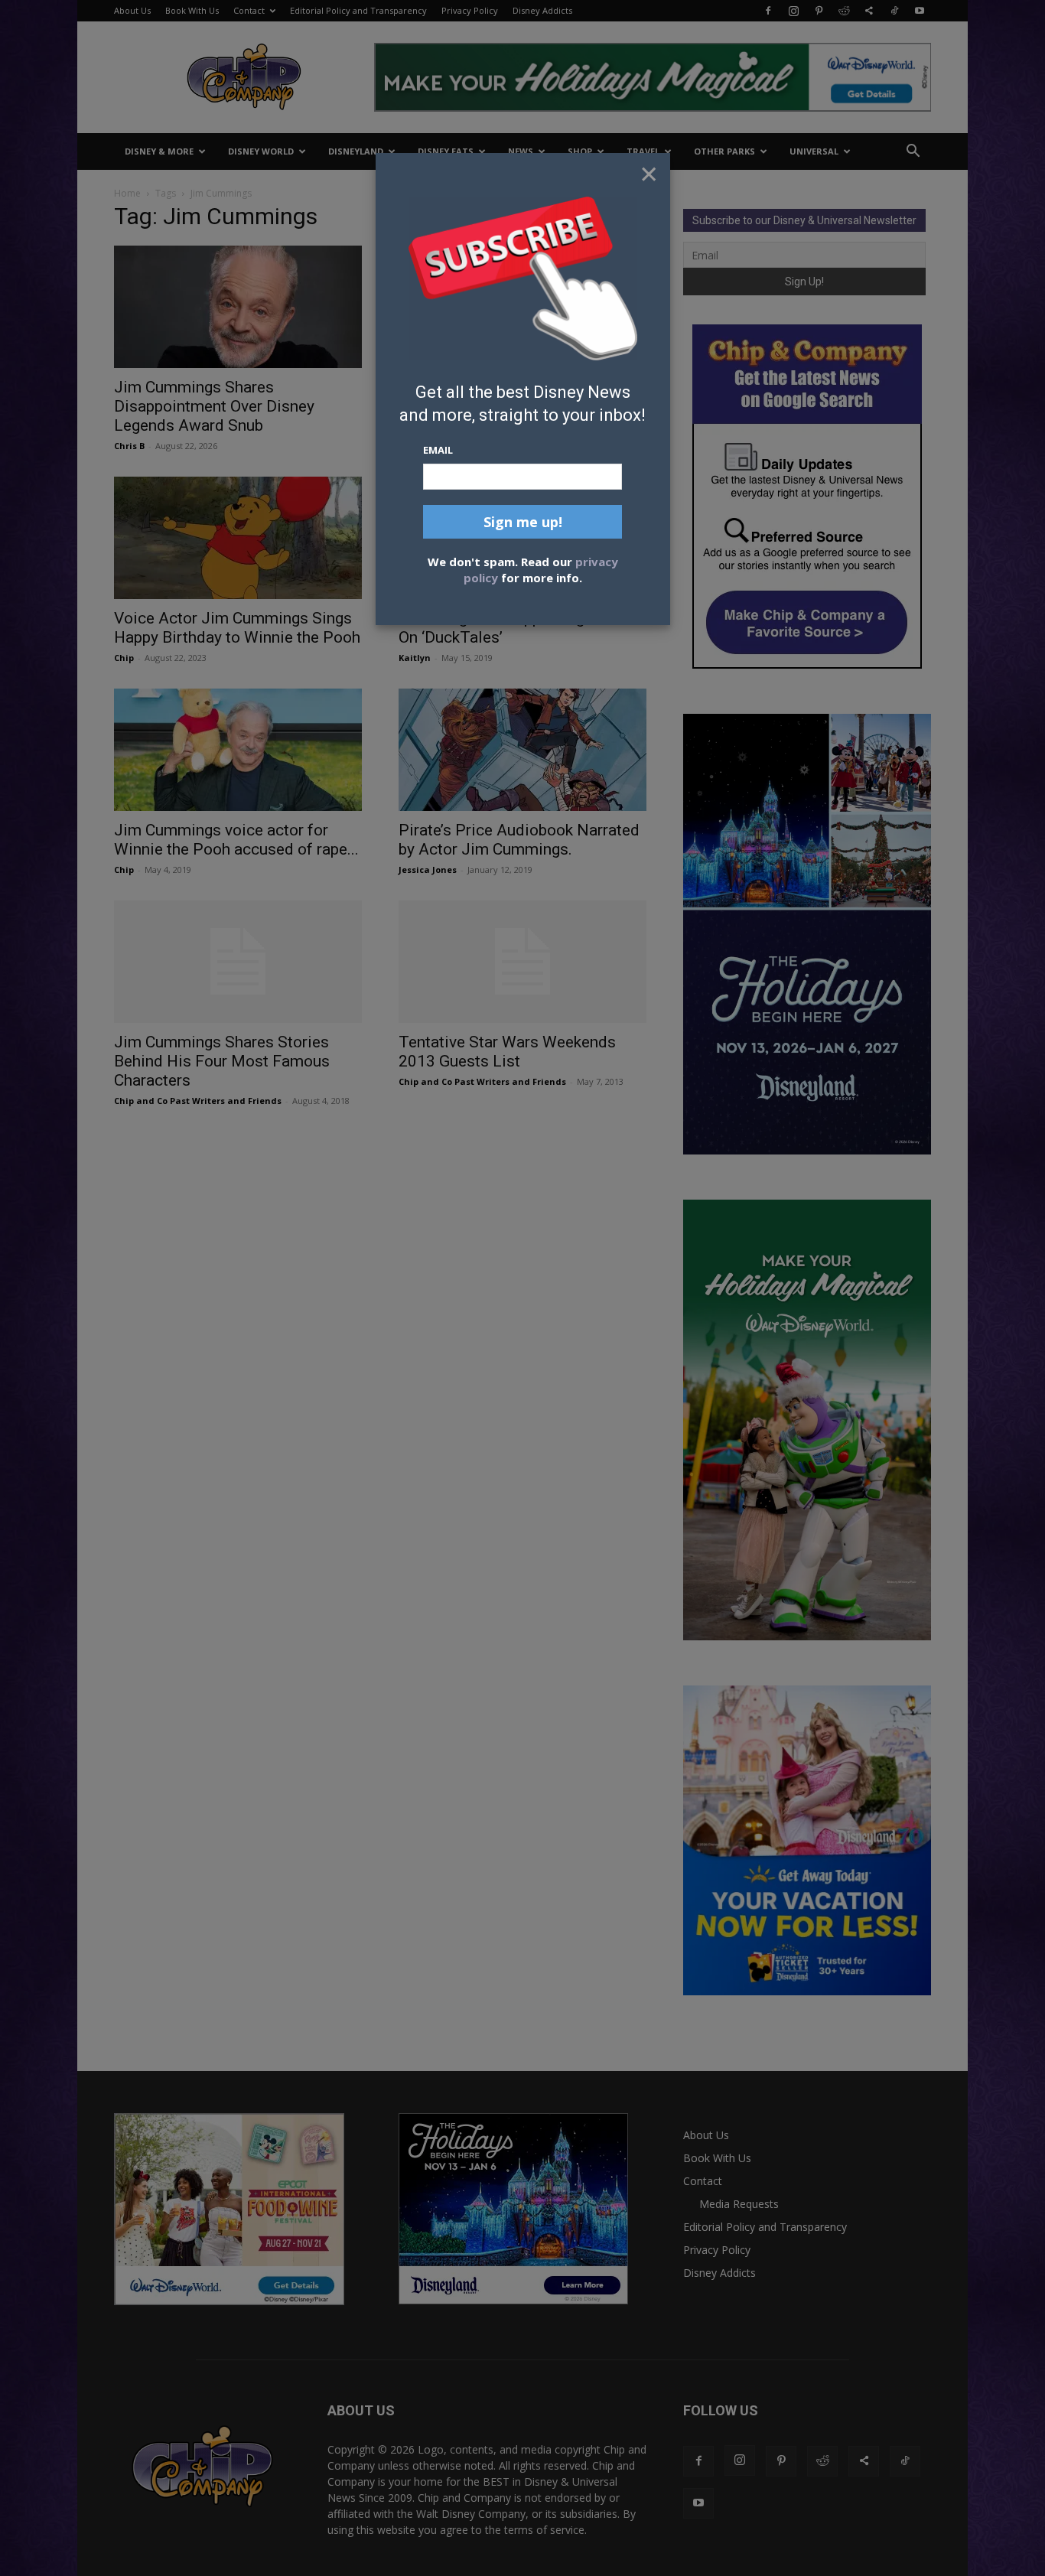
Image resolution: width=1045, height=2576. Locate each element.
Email (438, 450)
